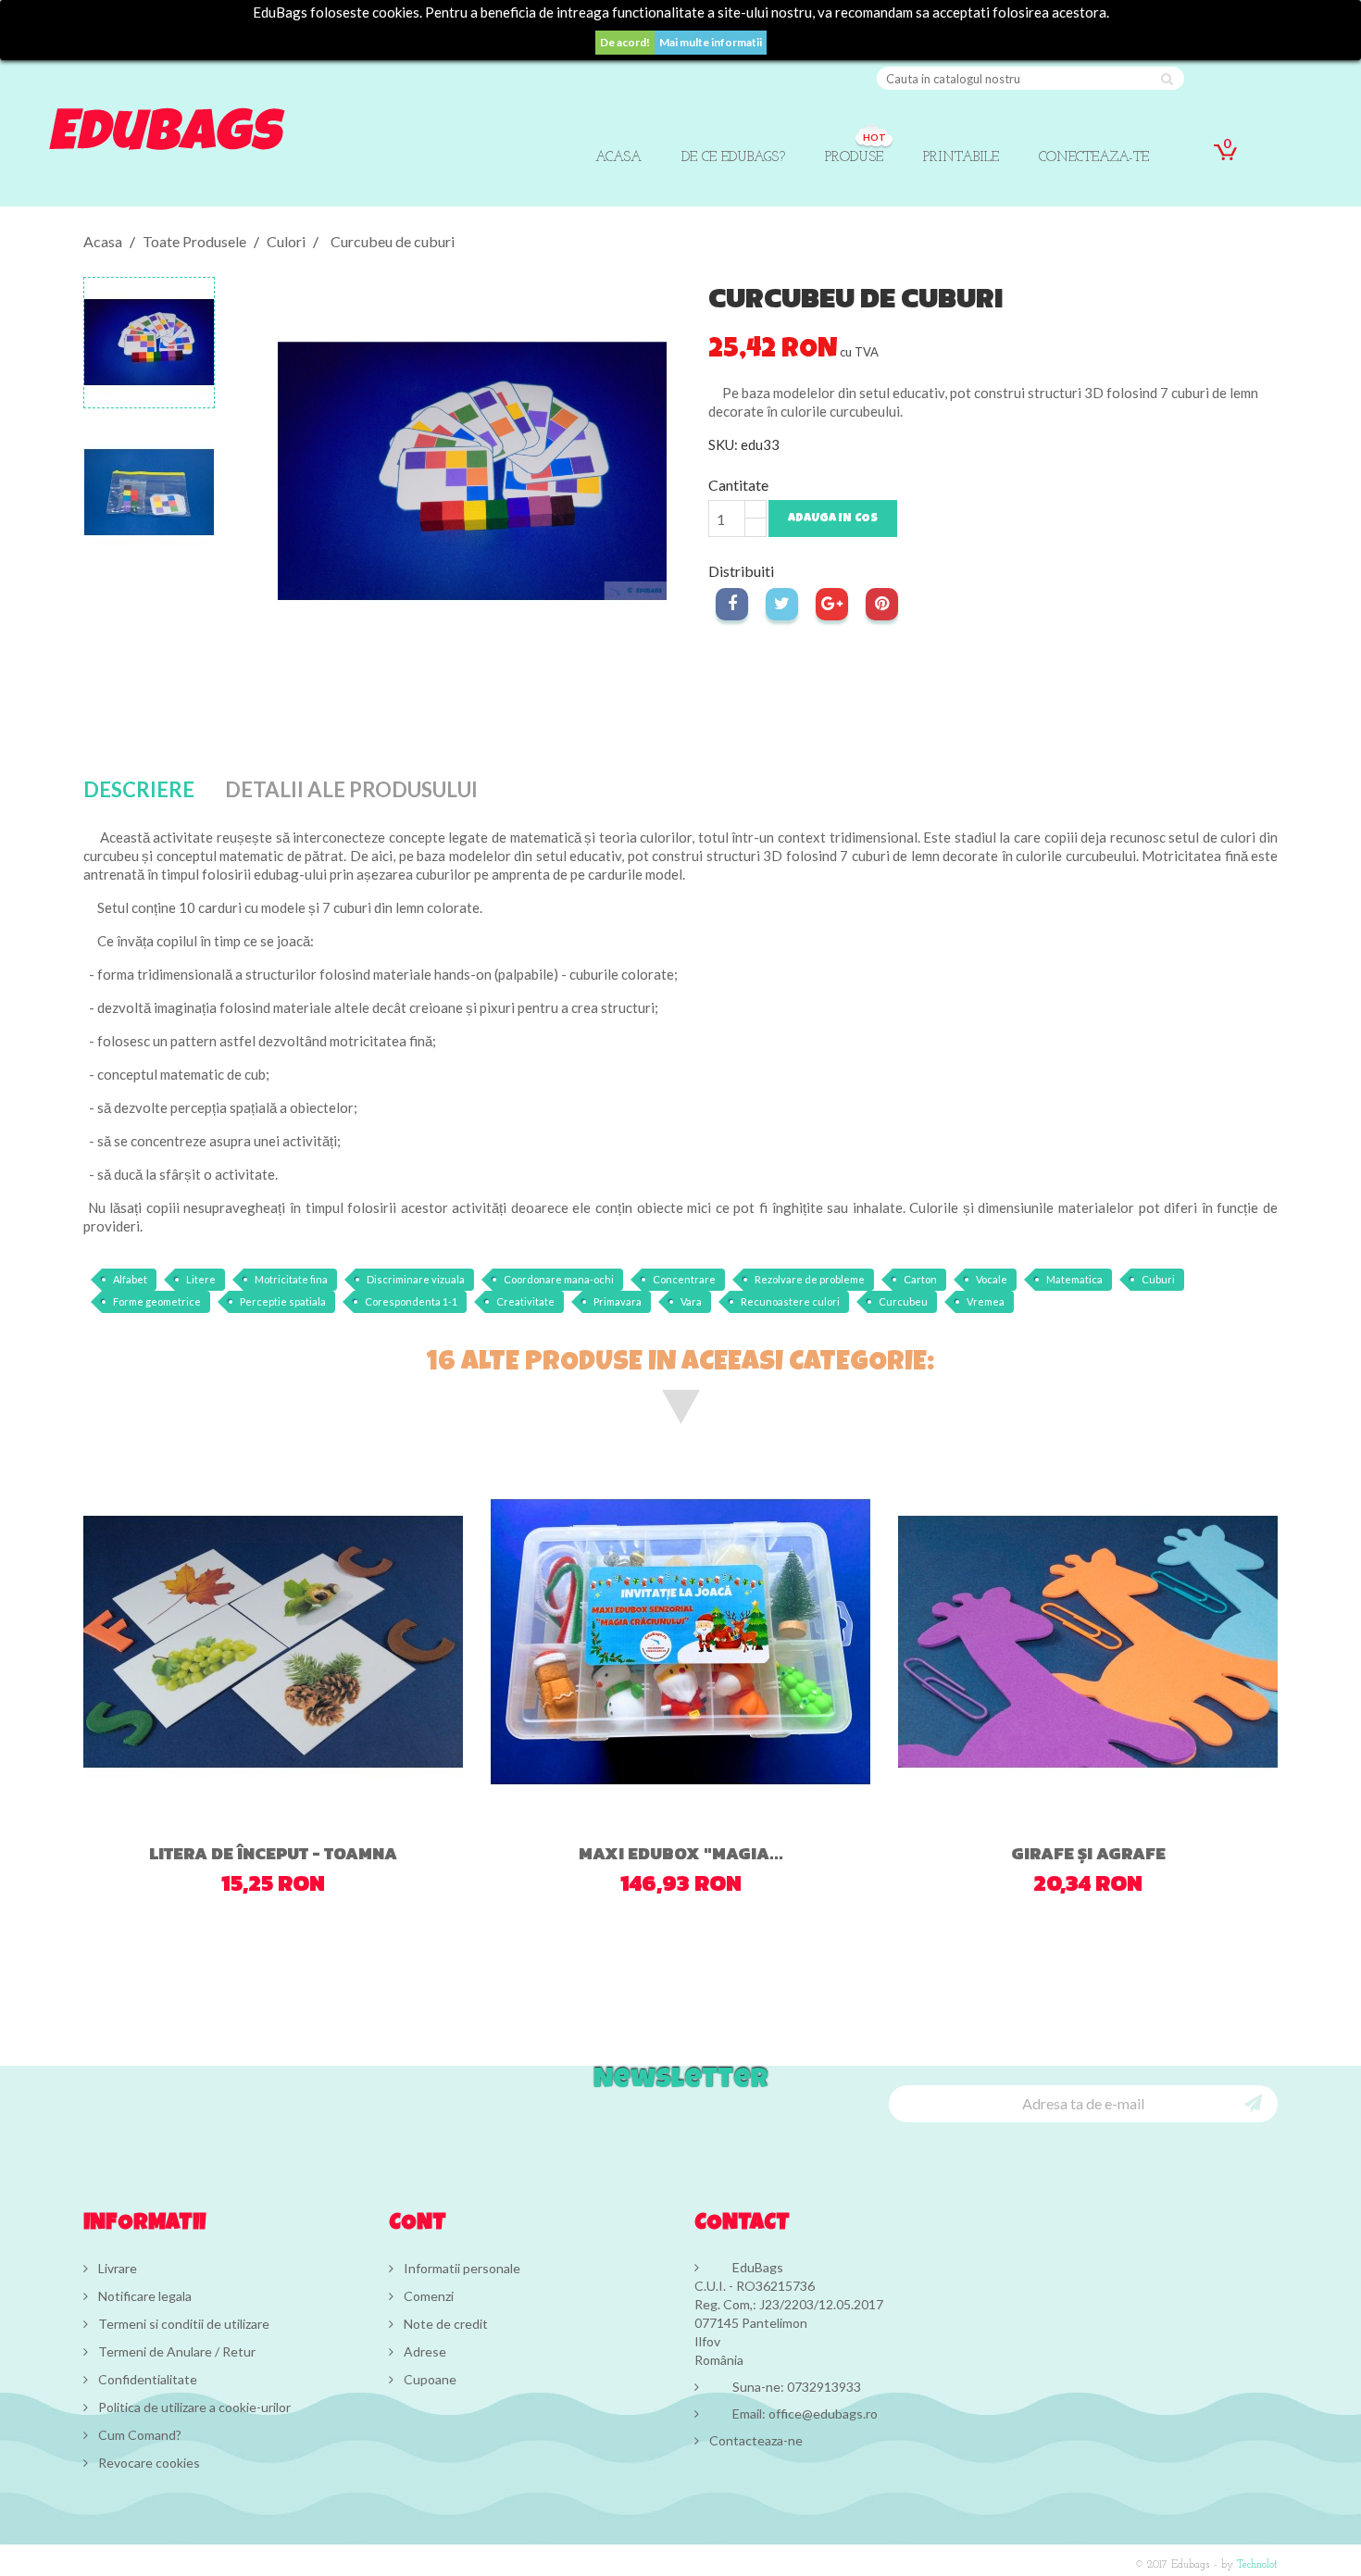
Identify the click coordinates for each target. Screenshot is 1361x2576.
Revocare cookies (148, 2463)
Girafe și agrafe (1088, 1853)
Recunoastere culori (790, 1301)
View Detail (252, 1790)
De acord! (625, 42)
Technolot (1257, 2565)
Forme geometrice (157, 1301)
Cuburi (1158, 1279)
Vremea (986, 1301)
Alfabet (130, 1279)
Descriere (139, 789)
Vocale (992, 1279)
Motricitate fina (291, 1279)
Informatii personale (461, 2268)
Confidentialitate (146, 2379)
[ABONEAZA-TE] (1253, 2102)
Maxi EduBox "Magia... (681, 1853)
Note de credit (444, 2324)
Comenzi (427, 2296)
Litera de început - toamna (273, 1853)
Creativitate (525, 1301)
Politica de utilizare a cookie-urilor (193, 2407)
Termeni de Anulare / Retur (175, 2351)
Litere (201, 1279)
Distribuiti (732, 604)
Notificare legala (144, 2296)
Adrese (424, 2351)
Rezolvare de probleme (810, 1279)
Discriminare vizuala (416, 1279)
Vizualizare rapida (328, 1794)
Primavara (618, 1301)
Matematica (1074, 1279)
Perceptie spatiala (283, 1301)
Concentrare (684, 1279)
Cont (418, 2224)
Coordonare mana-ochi (559, 1279)
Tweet (782, 604)
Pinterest (882, 604)
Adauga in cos (833, 519)
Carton (920, 1279)
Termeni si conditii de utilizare (182, 2324)
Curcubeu (903, 1301)
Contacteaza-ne (756, 2440)
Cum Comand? (138, 2435)
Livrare (116, 2268)
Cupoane (429, 2379)
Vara (691, 1301)
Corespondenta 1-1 (411, 1301)
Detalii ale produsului (351, 789)
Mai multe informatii (711, 42)
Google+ (832, 604)
